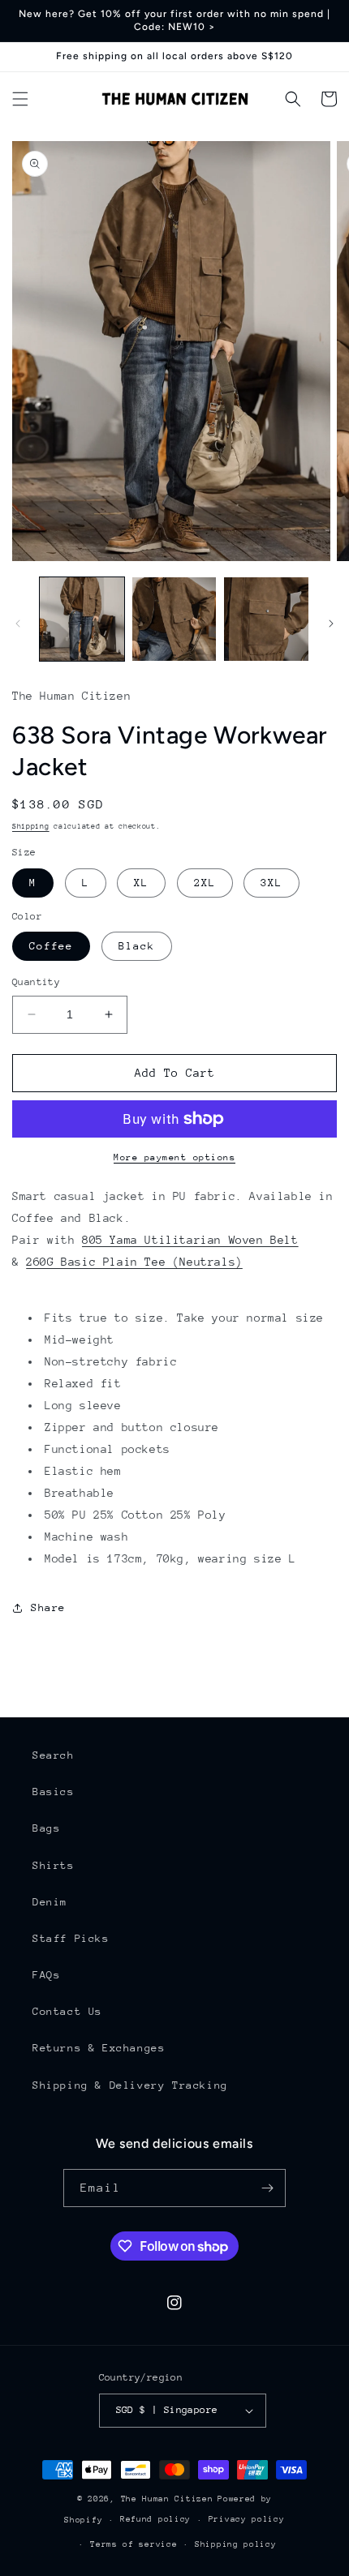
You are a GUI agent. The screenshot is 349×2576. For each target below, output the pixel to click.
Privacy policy (247, 2519)
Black (137, 946)
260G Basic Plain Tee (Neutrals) (134, 1262)
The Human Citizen (167, 2499)
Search (54, 1755)
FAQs (46, 1975)
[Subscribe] (267, 2188)
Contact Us (67, 2011)
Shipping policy (236, 2544)
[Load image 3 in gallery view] (266, 619)
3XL (271, 883)
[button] (20, 99)
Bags (46, 1828)
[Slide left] (18, 624)
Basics (54, 1792)
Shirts (54, 1865)
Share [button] (48, 1607)
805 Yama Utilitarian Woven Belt (190, 1240)
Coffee (51, 946)
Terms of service (134, 2544)
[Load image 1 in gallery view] (82, 619)
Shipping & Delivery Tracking (130, 2085)
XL (141, 883)
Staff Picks (71, 1938)
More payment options (174, 1157)
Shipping (31, 826)
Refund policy (155, 2519)
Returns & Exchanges (99, 2048)
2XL (205, 883)
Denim (50, 1902)
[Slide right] (331, 624)
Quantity (36, 982)
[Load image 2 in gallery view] (174, 619)
